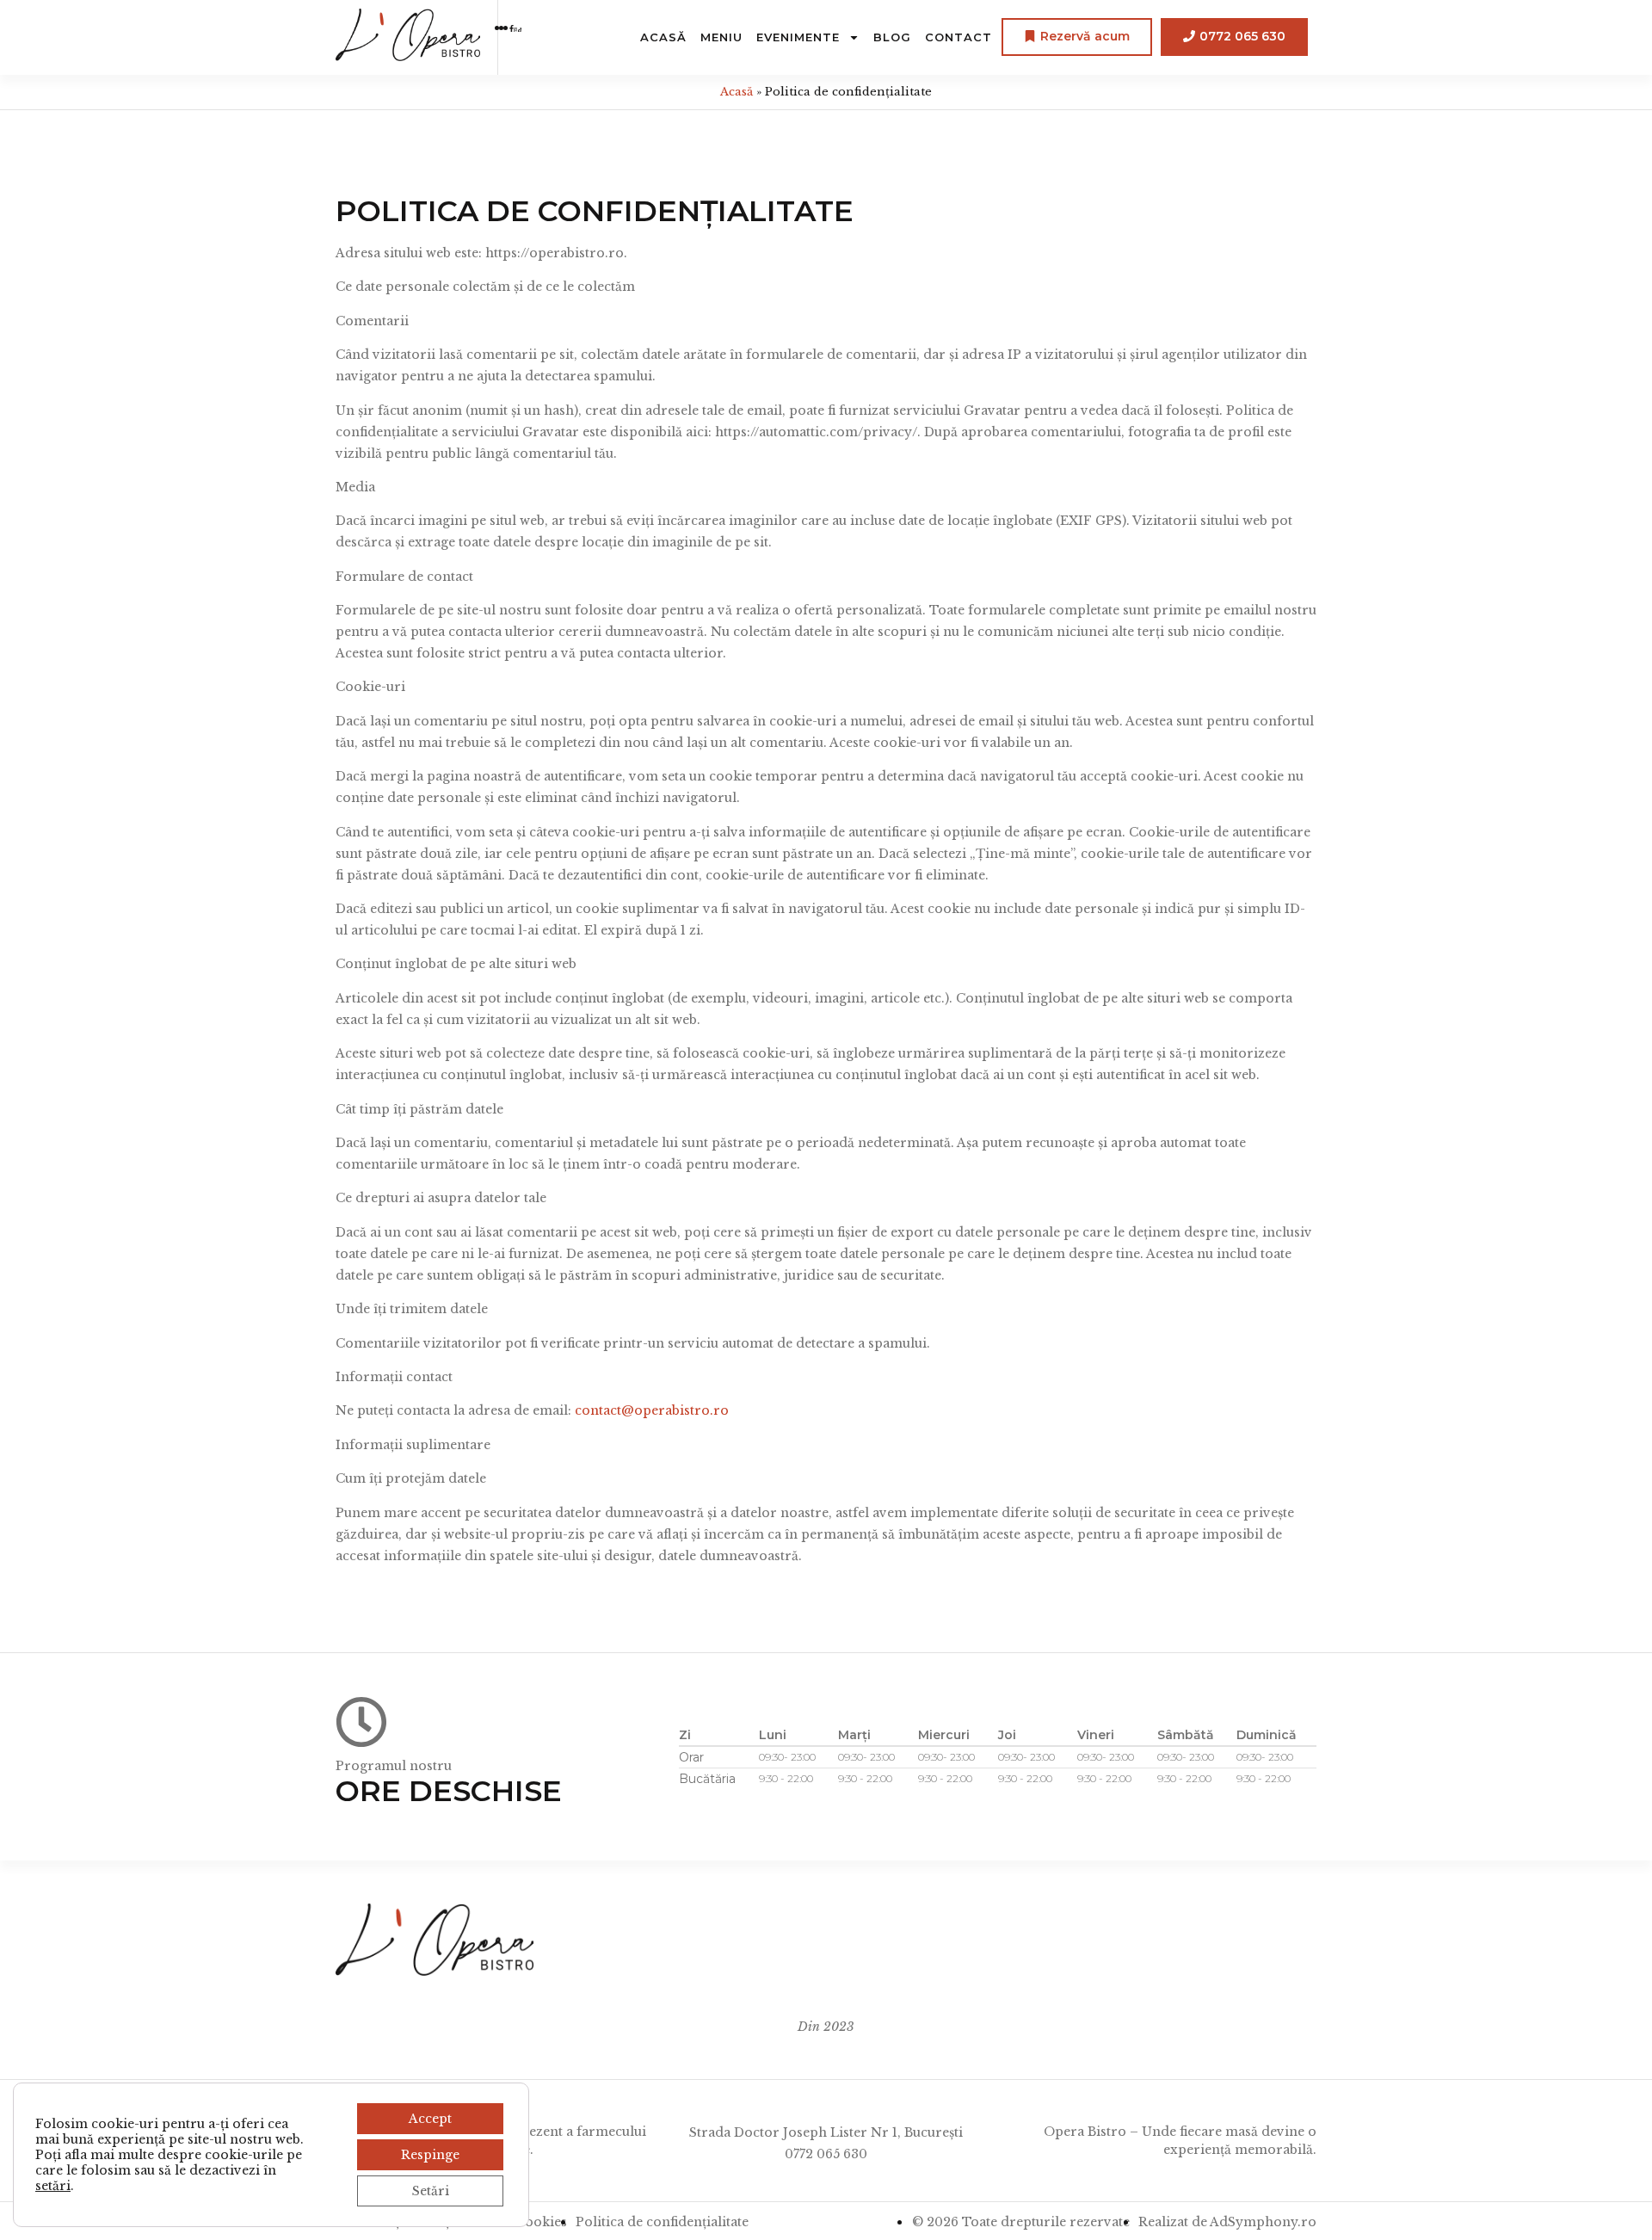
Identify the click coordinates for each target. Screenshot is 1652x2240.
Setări (431, 2191)
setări (53, 2186)
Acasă (663, 37)
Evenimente (798, 37)
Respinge (430, 2155)
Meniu (721, 37)
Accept (430, 2119)
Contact (959, 37)
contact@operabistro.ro (652, 1410)
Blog (892, 37)
